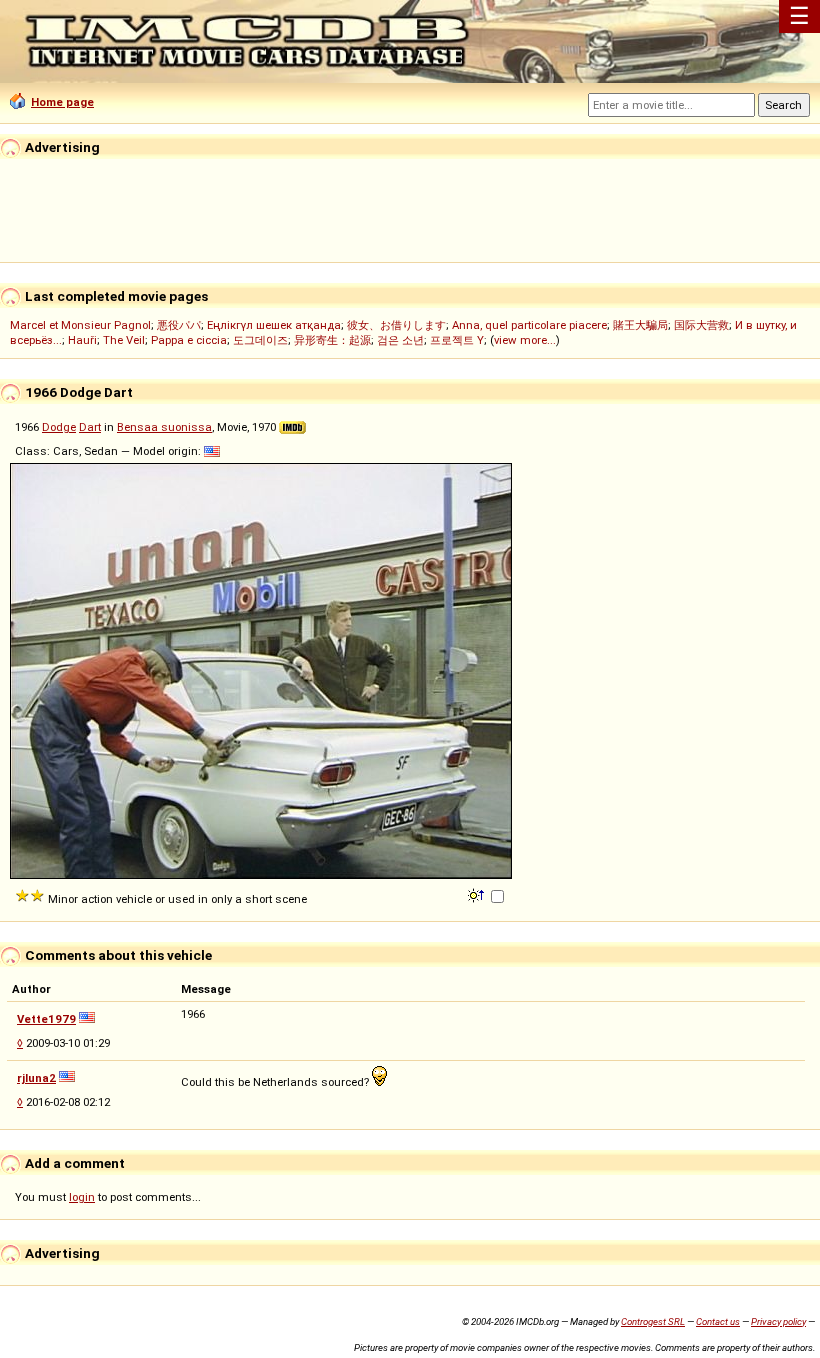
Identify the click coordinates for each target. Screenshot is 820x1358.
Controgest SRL (653, 1321)
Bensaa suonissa (164, 427)
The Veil (124, 340)
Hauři (82, 340)
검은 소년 (400, 340)
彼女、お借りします (396, 325)
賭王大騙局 (640, 325)
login (82, 1197)
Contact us (718, 1321)
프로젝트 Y (457, 340)
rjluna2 (36, 1078)
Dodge (59, 427)
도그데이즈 (260, 340)
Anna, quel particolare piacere (529, 325)
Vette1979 (46, 1019)
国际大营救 (701, 325)
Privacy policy (778, 1321)
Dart (90, 427)
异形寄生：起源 (332, 340)
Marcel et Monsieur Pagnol (80, 325)
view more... (525, 340)
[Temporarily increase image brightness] (477, 894)
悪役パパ (179, 325)
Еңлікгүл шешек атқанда (274, 325)
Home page (62, 102)
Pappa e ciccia (189, 340)
